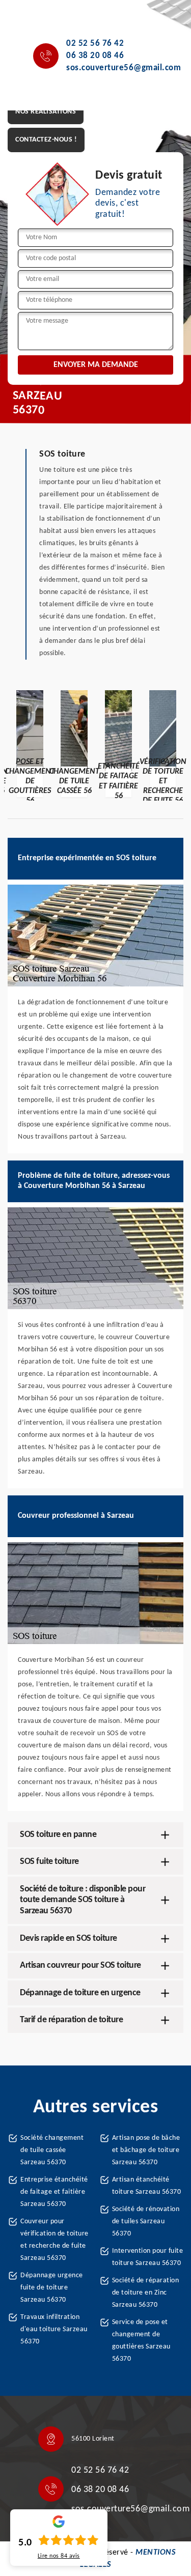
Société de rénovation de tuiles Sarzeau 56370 (146, 2221)
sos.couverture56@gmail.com (124, 68)
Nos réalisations (46, 112)
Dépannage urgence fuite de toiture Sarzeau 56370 (52, 2288)
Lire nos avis (59, 2556)
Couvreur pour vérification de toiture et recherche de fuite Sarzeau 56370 (54, 2240)
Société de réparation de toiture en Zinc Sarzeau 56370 (146, 2293)
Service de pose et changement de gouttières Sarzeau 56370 (141, 2341)
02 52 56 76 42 (95, 44)
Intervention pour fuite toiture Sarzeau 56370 (148, 2257)
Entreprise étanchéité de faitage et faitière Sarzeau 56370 (54, 2192)
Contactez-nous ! (46, 140)
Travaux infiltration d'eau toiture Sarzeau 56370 (54, 2329)
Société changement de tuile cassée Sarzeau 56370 (52, 2150)
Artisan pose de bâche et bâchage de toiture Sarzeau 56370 (146, 2150)
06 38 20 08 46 (95, 56)
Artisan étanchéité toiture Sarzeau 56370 (147, 2186)
